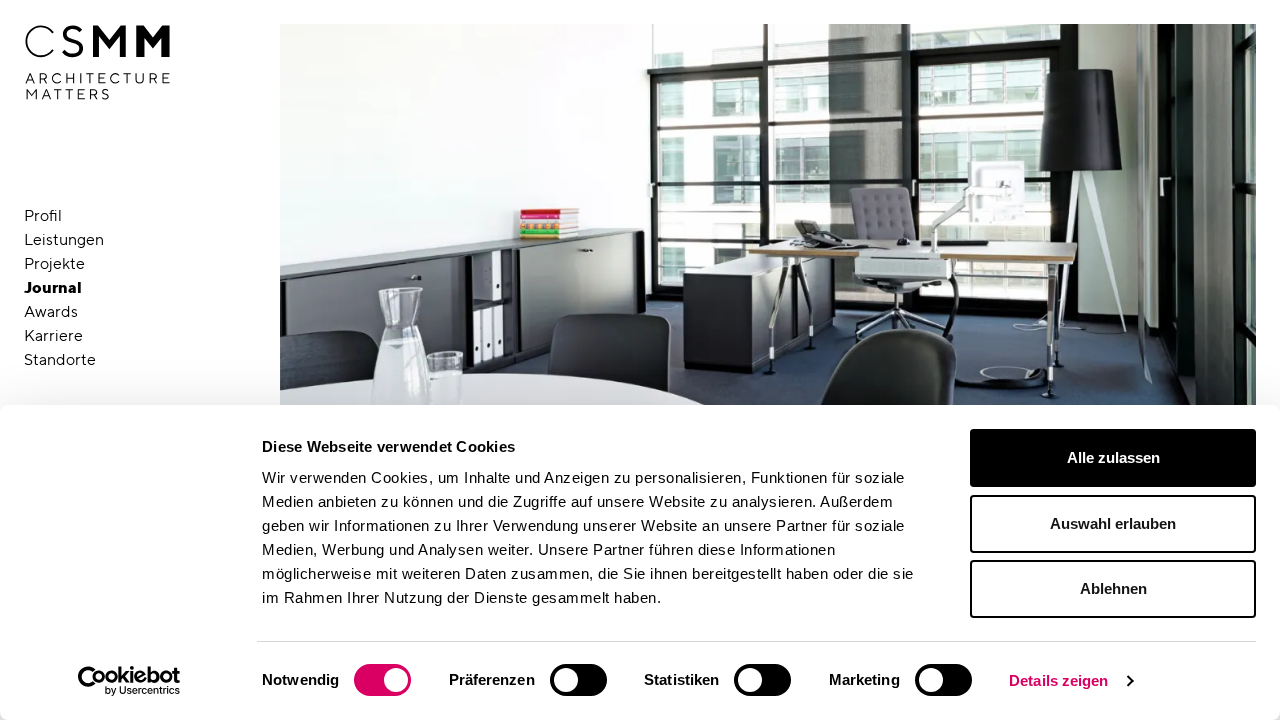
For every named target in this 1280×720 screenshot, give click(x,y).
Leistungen (64, 239)
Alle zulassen (1113, 457)
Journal (53, 287)
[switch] (578, 680)
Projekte (54, 263)
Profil (43, 215)
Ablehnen (1113, 588)
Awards (51, 311)
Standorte (60, 359)
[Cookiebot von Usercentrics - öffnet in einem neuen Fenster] (129, 681)
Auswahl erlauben (1113, 523)
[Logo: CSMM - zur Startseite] (97, 63)
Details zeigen (1058, 680)
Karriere (53, 335)
